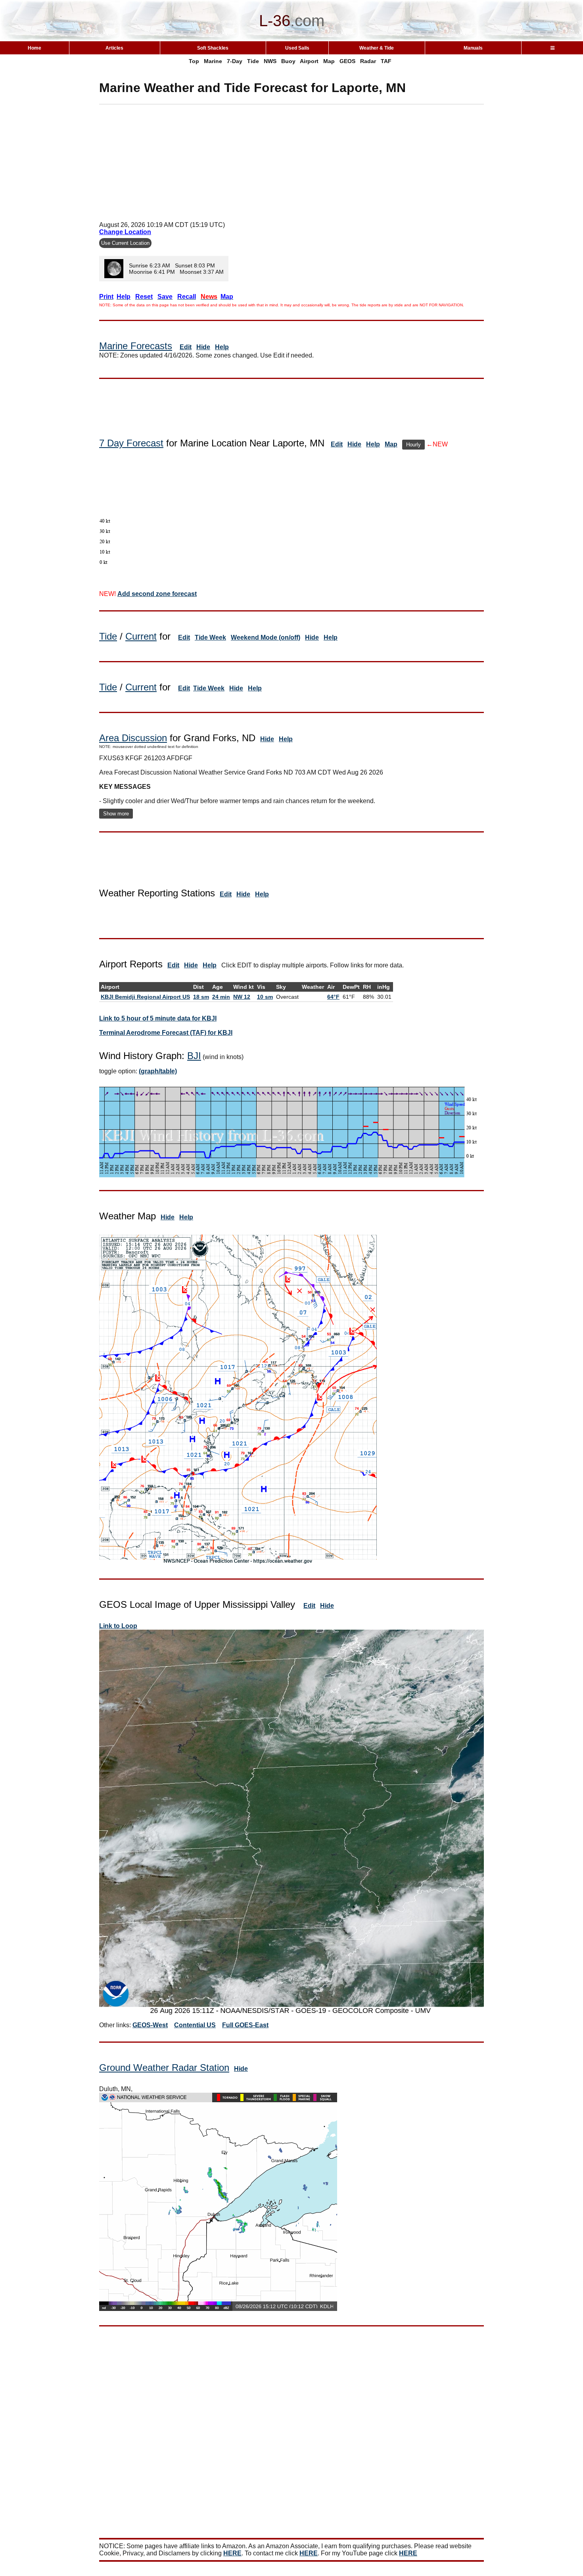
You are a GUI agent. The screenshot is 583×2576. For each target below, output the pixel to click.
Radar (368, 61)
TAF (386, 61)
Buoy (288, 61)
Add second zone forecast (157, 594)
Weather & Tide (377, 48)
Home (35, 48)
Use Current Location (125, 243)
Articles (114, 48)
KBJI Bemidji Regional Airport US (145, 997)
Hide (203, 347)
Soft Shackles (213, 48)
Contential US (195, 2025)
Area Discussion (133, 738)
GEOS (347, 61)
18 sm (201, 997)
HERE (232, 2553)
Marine (213, 61)
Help (222, 347)
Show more (116, 814)
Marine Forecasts (136, 346)
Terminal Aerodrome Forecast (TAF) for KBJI (166, 1033)
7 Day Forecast (131, 443)
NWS (270, 61)
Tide (253, 61)
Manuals (473, 48)
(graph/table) (158, 1071)
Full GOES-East (245, 2025)
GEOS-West (150, 2025)
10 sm (265, 997)
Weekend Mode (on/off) (266, 637)
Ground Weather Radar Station (164, 2068)
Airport (309, 61)
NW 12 (242, 997)
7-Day (235, 61)
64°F (333, 997)
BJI (194, 1056)
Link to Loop (118, 1626)
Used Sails (297, 48)
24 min (221, 997)
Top (194, 61)
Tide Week (210, 637)
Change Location (125, 232)
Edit (186, 347)
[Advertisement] (291, 160)
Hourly (413, 445)
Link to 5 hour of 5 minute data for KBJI (158, 1018)
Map (329, 61)
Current (141, 636)
